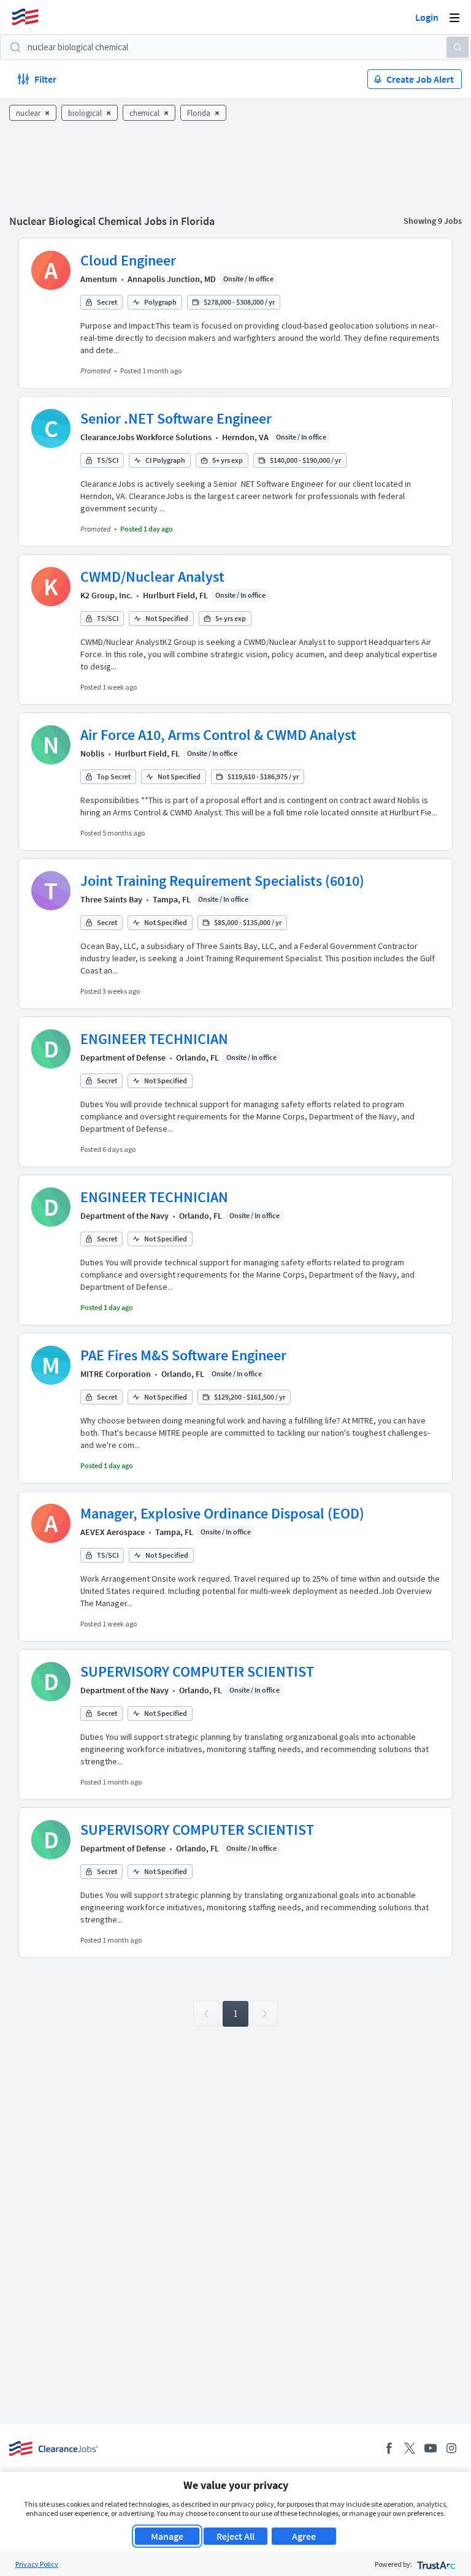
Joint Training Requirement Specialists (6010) (222, 881)
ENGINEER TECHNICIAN (154, 1039)
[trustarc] (435, 2564)
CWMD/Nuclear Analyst (152, 577)
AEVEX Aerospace (113, 1532)
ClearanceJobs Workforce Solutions (146, 437)
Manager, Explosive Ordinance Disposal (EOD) (222, 1513)
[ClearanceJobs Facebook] (389, 2448)
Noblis (92, 753)
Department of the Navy (124, 1216)
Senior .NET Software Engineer (176, 418)
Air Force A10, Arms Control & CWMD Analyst (218, 735)
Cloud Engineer (128, 260)
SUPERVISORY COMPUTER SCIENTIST (197, 1671)
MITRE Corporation (116, 1374)
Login (427, 17)
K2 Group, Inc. (106, 595)
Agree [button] (304, 2536)
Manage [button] (167, 2536)
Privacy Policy (37, 2564)
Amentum (99, 279)
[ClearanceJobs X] (410, 2448)
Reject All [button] (235, 2536)
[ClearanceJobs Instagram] (451, 2448)
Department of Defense (123, 1057)
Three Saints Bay (111, 899)
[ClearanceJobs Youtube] (431, 2448)
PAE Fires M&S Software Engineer (183, 1355)
